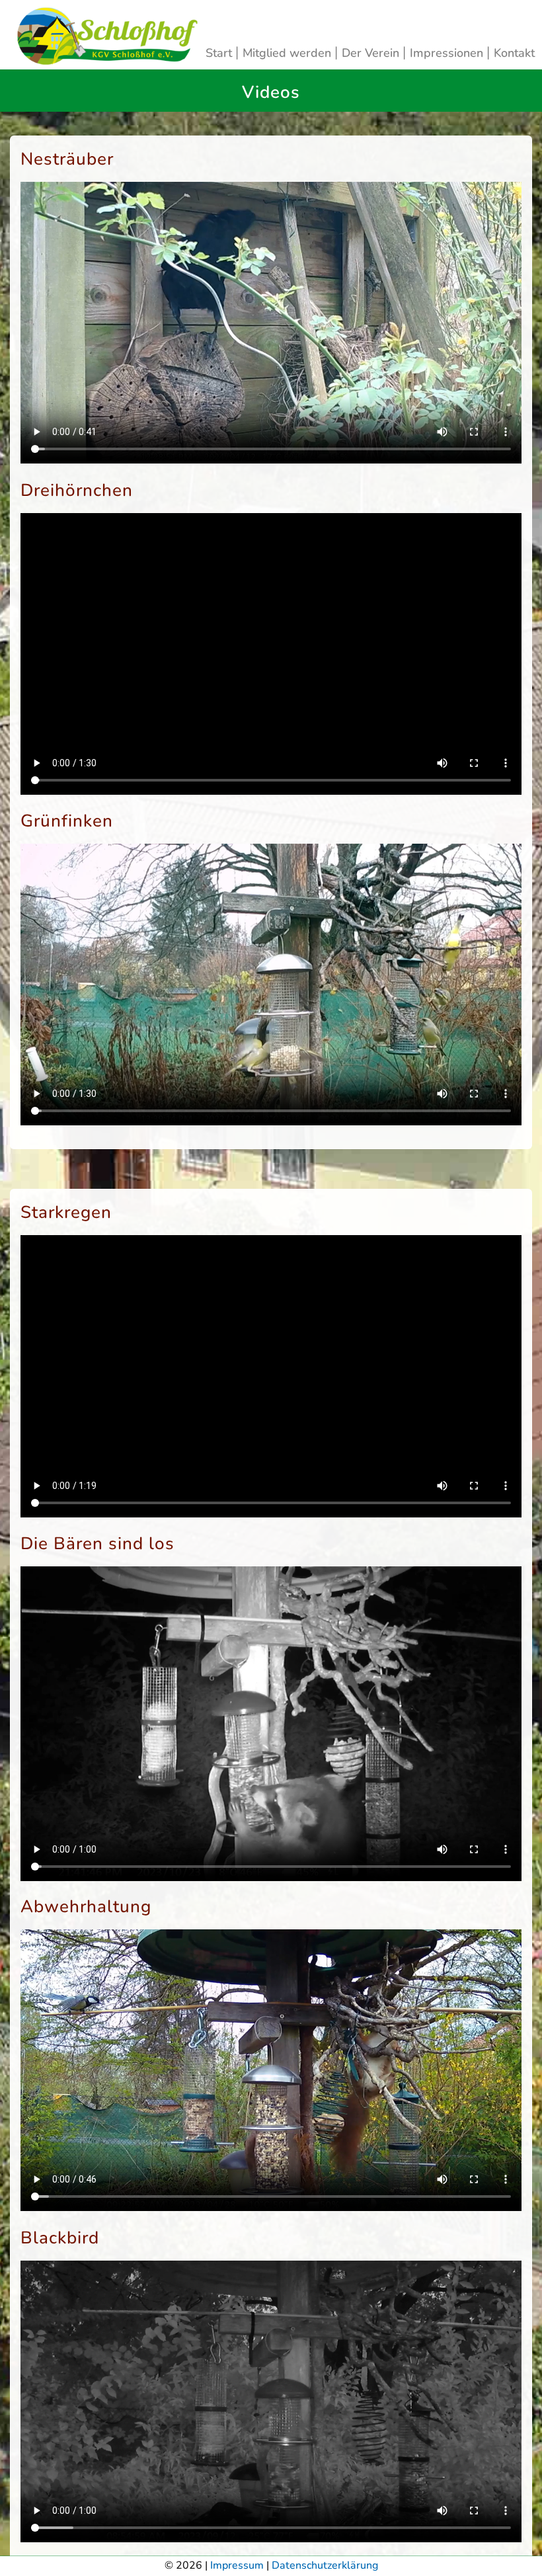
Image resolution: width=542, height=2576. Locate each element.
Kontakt (514, 53)
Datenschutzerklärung (325, 2565)
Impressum (237, 2565)
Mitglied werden (289, 53)
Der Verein (372, 53)
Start (220, 53)
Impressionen (448, 53)
